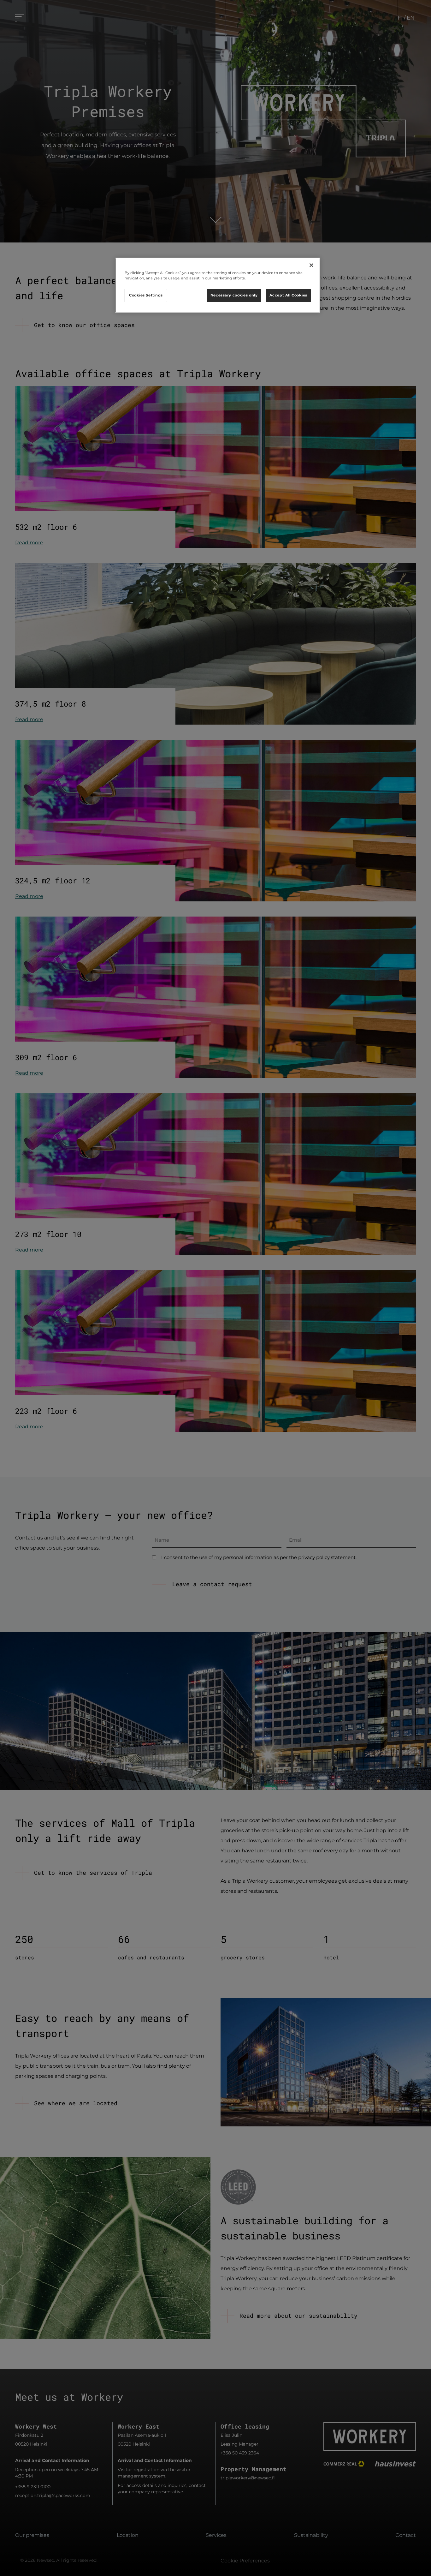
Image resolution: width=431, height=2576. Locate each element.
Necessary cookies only (234, 295)
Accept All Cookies (288, 295)
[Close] (311, 265)
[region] (218, 285)
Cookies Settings (146, 295)
